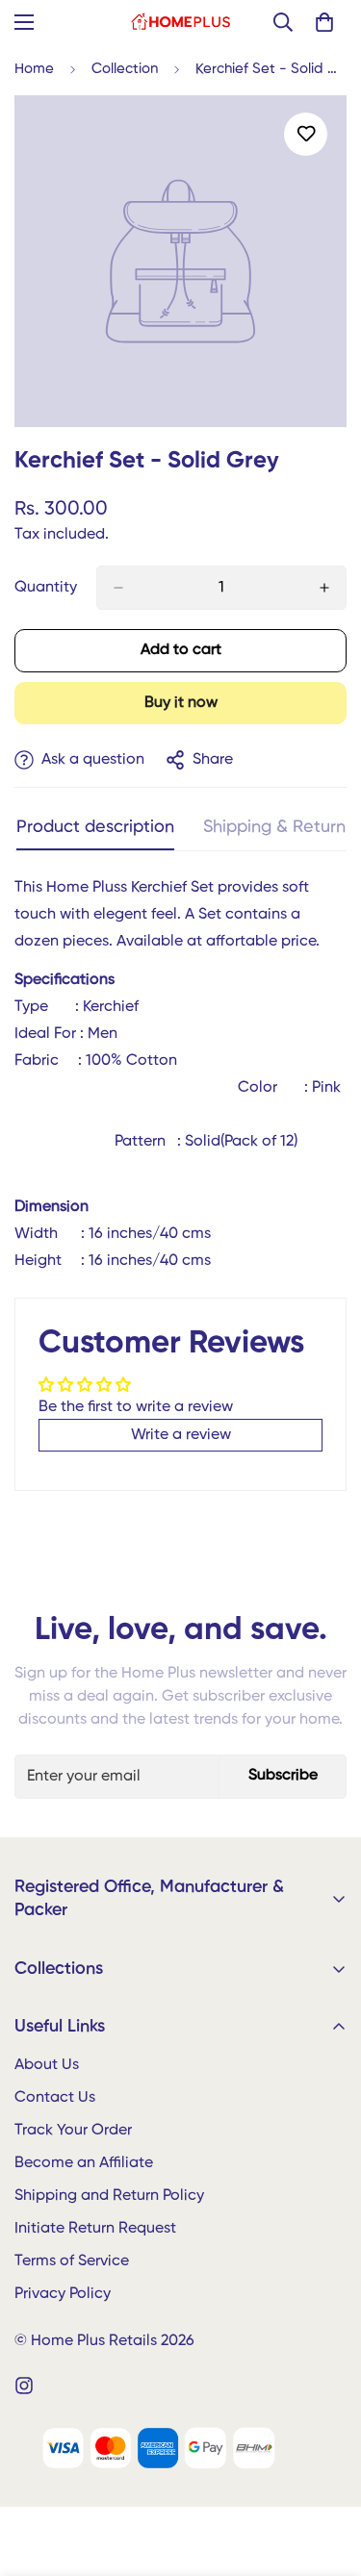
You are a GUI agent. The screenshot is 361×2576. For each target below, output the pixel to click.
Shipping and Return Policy (109, 2196)
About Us (47, 2065)
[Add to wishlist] (306, 134)
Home (34, 69)
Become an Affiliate (84, 2163)
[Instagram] (24, 2386)
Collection (125, 69)
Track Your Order (73, 2131)
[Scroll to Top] (326, 2474)
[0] (324, 22)
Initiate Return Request (95, 2229)
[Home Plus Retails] (180, 22)
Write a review (181, 1435)
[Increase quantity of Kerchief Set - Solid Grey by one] (324, 588)
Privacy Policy (63, 2294)
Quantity (46, 588)
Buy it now (181, 703)
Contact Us (55, 2098)
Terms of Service (72, 2261)
